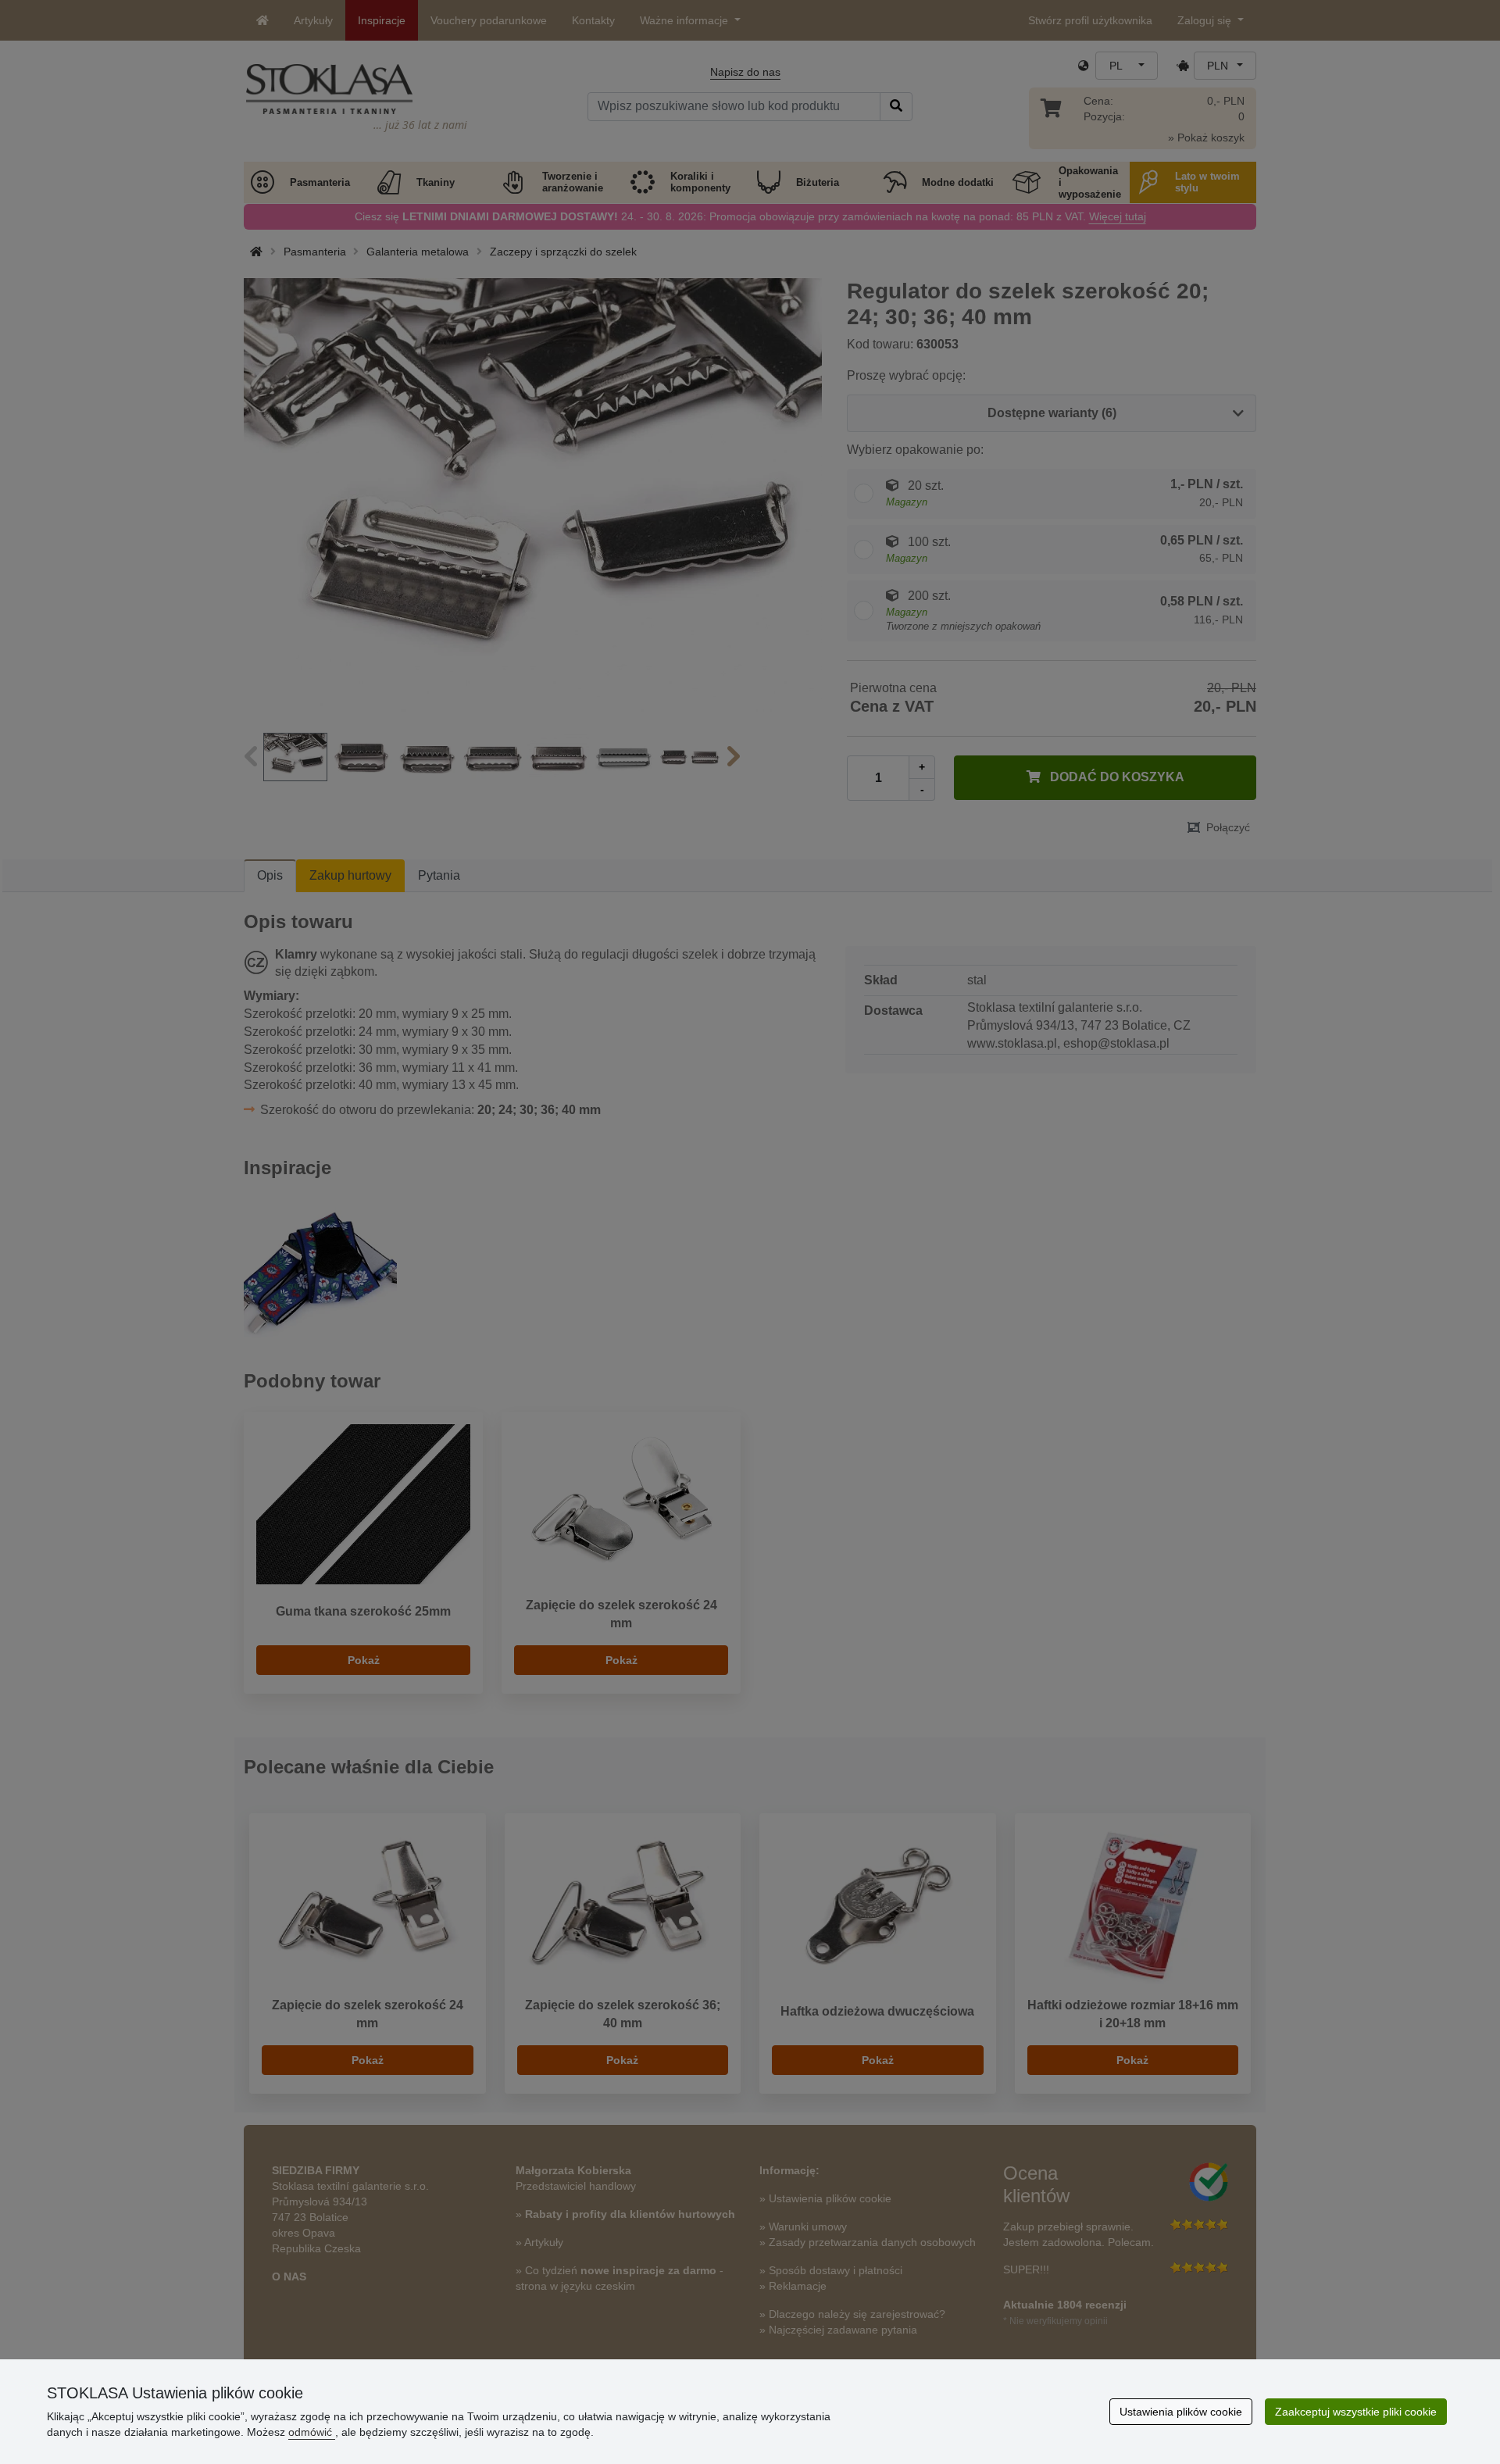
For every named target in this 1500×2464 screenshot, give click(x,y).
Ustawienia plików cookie (1181, 2412)
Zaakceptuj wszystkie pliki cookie (1356, 2412)
